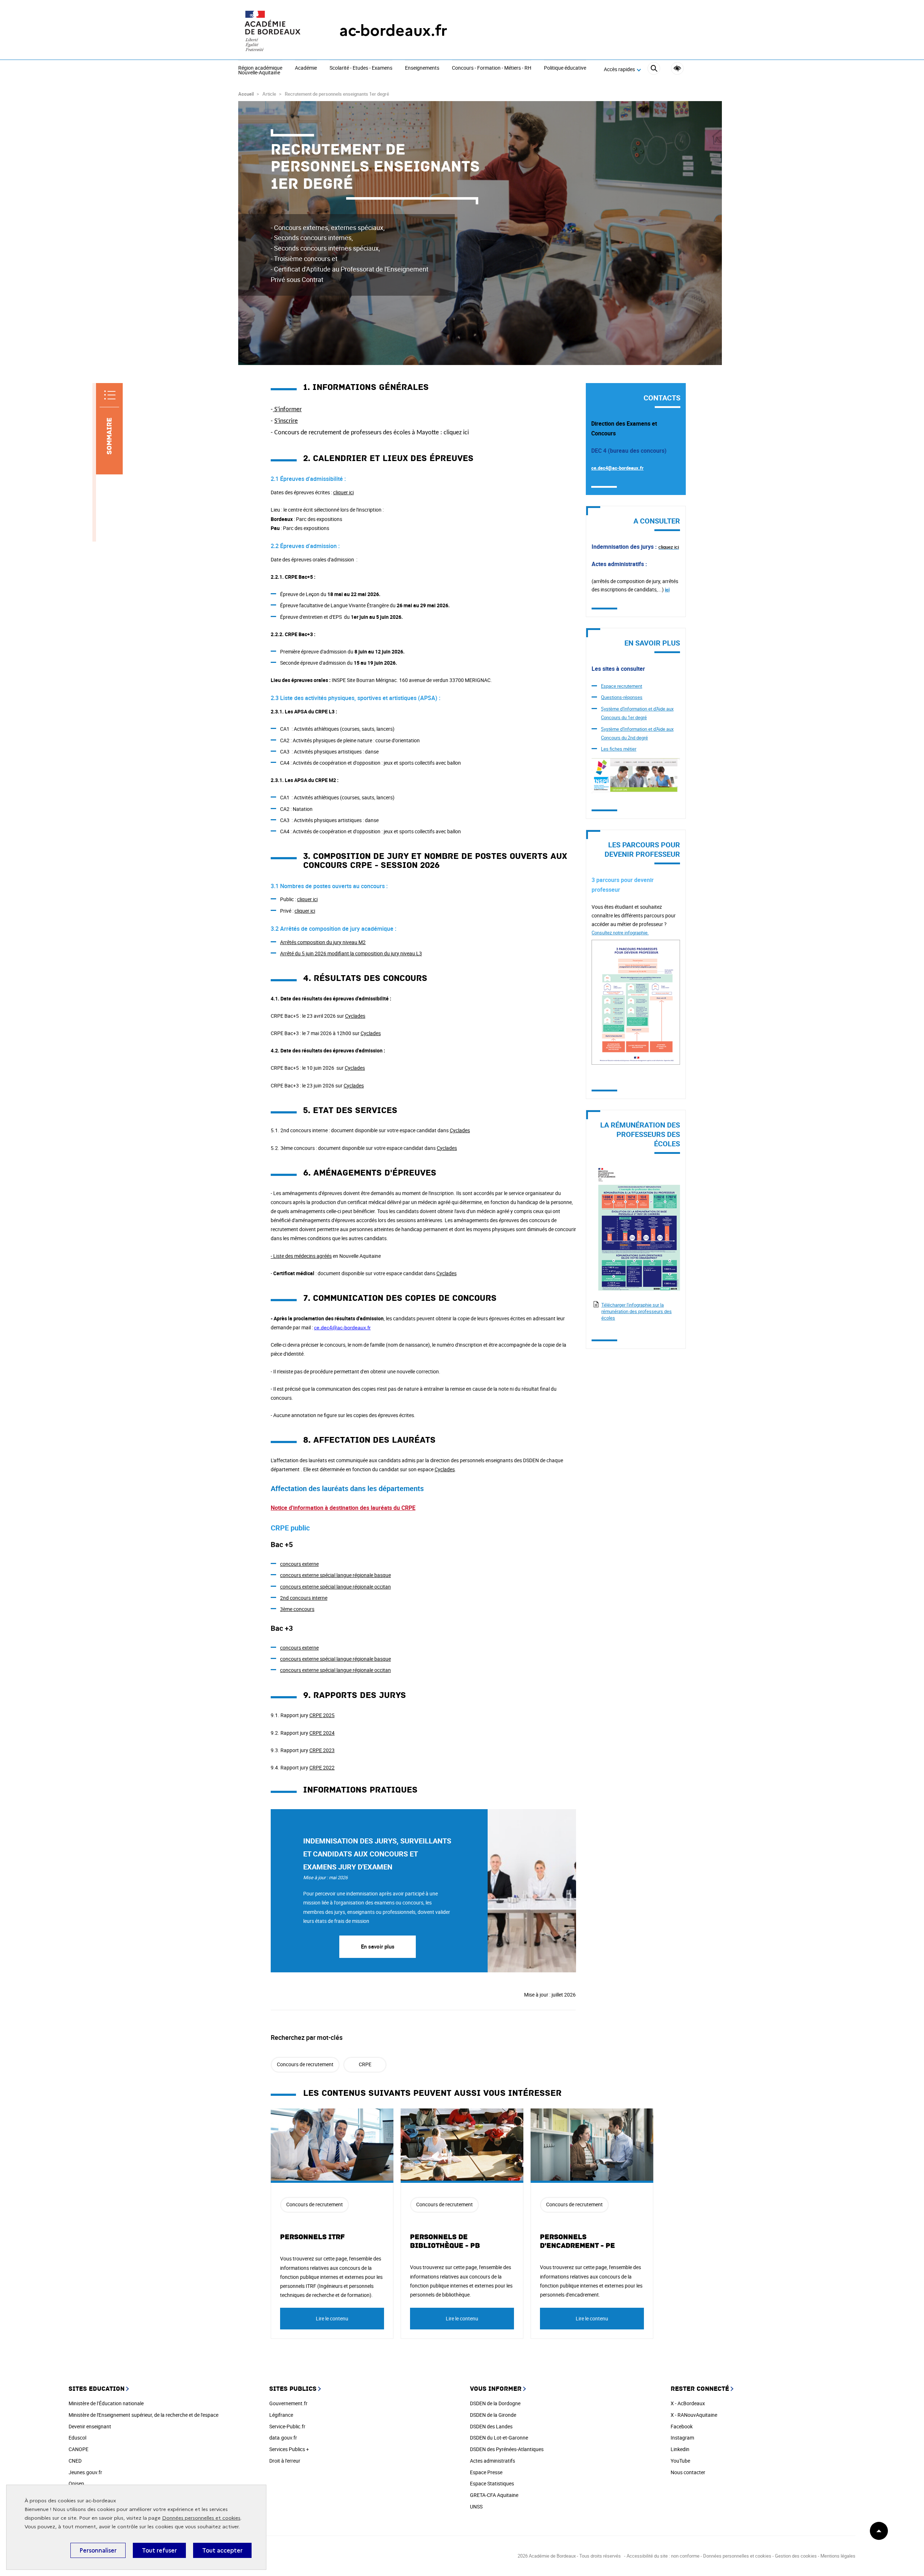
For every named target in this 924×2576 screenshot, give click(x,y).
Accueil (246, 94)
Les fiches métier (619, 749)
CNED (75, 2461)
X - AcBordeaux (688, 2403)
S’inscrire (286, 421)
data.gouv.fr (283, 2438)
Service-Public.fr (287, 2426)
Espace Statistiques (492, 2483)
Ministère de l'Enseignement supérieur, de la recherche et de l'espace (143, 2415)
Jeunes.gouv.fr (85, 2472)
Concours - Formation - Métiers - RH (492, 68)
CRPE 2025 (322, 1715)
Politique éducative (565, 68)
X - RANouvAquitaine (694, 2415)
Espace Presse (486, 2472)
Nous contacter (688, 2472)
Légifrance (281, 2415)
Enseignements (422, 68)
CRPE (365, 2064)
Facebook (682, 2426)
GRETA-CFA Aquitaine (494, 2495)
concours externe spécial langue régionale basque (335, 1575)
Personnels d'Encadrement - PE (577, 2241)
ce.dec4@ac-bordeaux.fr (617, 468)
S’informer (288, 410)
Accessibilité (677, 68)
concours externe (299, 1564)
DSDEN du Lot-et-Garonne (499, 2438)
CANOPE (79, 2449)
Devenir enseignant (90, 2426)
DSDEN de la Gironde (493, 2415)
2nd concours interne (304, 1598)
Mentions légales (838, 2556)
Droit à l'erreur (285, 2461)
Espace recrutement (622, 686)
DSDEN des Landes (491, 2426)
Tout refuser (159, 2550)
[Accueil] (274, 31)
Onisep (76, 2483)
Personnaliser (98, 2550)
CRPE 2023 (322, 1750)
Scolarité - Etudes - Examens (361, 68)
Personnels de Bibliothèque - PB (445, 2241)
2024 (322, 1733)
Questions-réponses (622, 697)
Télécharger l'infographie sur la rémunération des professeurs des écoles (637, 1311)
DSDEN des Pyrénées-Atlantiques (507, 2449)
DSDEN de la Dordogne (495, 2403)
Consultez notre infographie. (620, 933)
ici (667, 590)
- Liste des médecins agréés (301, 1256)
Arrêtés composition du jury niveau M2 (323, 942)
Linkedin (680, 2449)
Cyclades (355, 1016)
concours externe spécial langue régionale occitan (335, 1587)
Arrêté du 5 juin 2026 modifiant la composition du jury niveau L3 (351, 953)
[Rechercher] (654, 69)
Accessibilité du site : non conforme (663, 2556)
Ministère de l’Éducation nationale (106, 2403)
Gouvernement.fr (288, 2403)
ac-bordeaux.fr (393, 31)
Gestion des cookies (796, 2556)
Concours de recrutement (305, 2064)
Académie (306, 68)
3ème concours (297, 1609)
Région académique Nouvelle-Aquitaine (260, 71)
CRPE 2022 (322, 1767)
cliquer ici (343, 492)
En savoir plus (378, 1946)
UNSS (476, 2507)
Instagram (682, 2438)
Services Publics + (289, 2449)
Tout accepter (222, 2550)
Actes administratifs (492, 2461)
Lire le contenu (332, 2318)
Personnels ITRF (312, 2237)
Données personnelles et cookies (201, 2518)
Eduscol (77, 2438)
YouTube (680, 2461)
